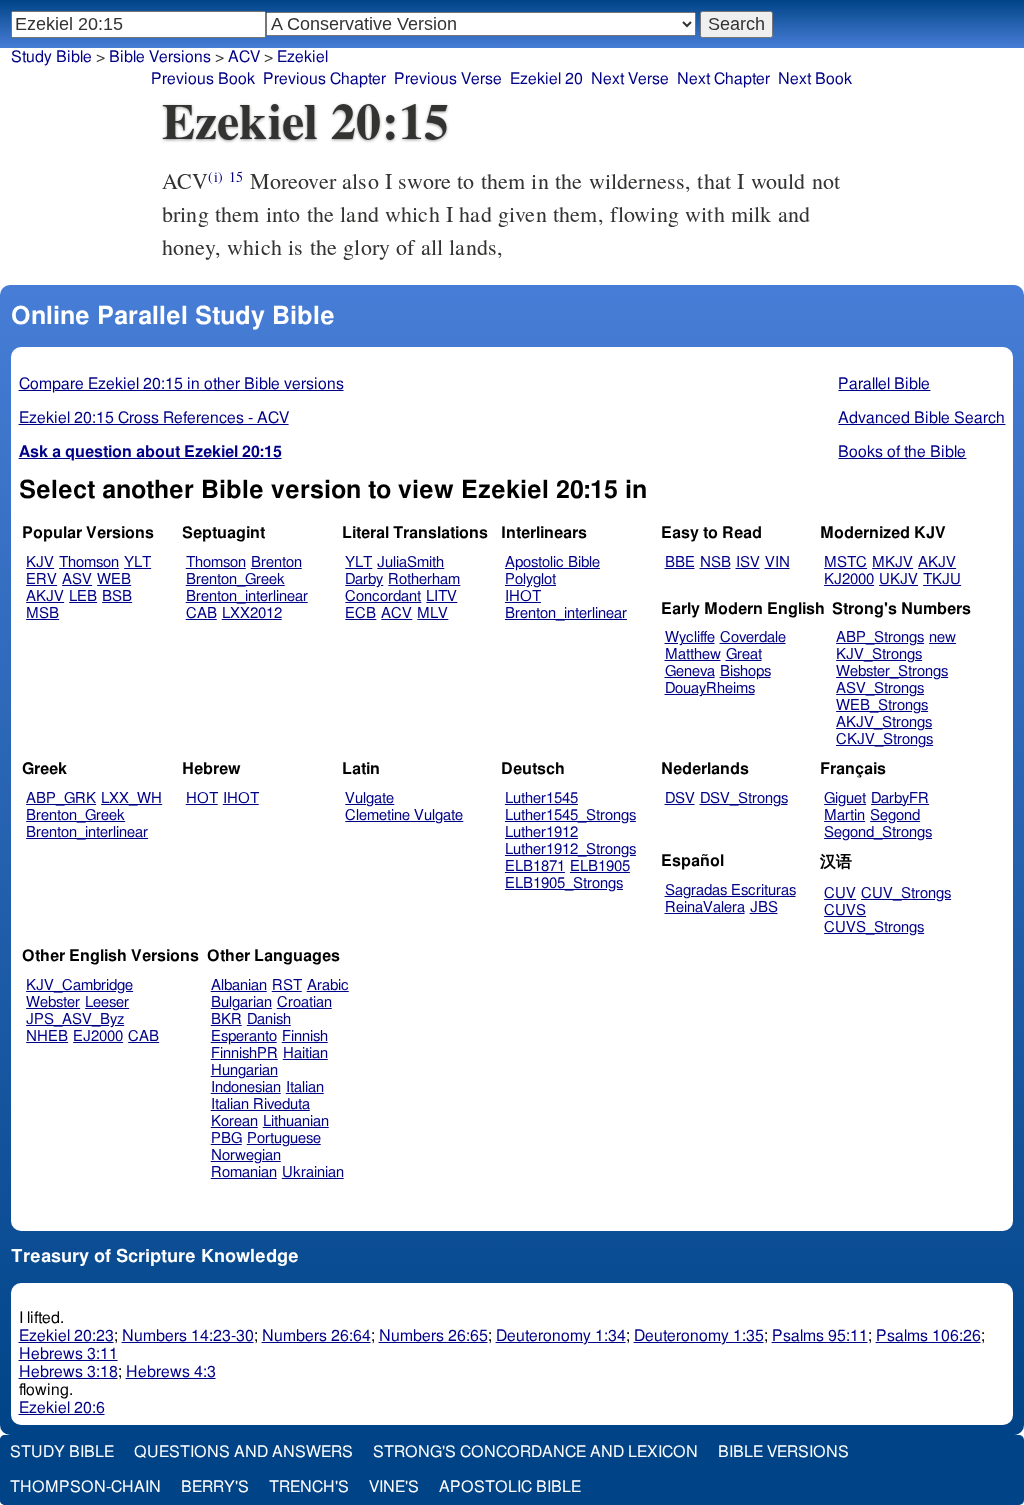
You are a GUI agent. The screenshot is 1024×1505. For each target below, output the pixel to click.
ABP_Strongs (880, 637)
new (942, 637)
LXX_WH (131, 798)
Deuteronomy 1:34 (561, 1336)
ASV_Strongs (880, 688)
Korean (234, 1121)
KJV (40, 562)
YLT (137, 562)
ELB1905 (600, 866)
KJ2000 (849, 579)
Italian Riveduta (260, 1104)
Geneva (690, 671)
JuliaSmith (410, 562)
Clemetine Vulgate (404, 815)
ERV (41, 579)
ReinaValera (705, 907)
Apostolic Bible (510, 1487)
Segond (895, 815)
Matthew (693, 654)
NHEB (47, 1036)
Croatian (304, 1002)
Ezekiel (302, 57)
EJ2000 (98, 1036)
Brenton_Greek (235, 579)
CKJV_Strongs (884, 739)
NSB (715, 562)
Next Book (815, 79)
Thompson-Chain (85, 1487)
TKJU (942, 579)
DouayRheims (710, 688)
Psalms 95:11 (820, 1336)
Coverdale (753, 637)
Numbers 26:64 (316, 1336)
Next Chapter (723, 79)
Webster (53, 1002)
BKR (226, 1019)
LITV (441, 596)
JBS (764, 907)
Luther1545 (541, 798)
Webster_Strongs (892, 671)
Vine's (394, 1487)
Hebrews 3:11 (68, 1354)
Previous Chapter (324, 79)
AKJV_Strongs (884, 722)
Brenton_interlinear (247, 596)
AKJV (45, 596)
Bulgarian (241, 1002)
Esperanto (244, 1036)
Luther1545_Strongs (570, 815)
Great (744, 654)
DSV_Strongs (744, 798)
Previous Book (203, 79)
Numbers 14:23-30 (188, 1336)
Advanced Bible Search (921, 418)
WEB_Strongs (882, 705)
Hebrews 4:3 (171, 1372)
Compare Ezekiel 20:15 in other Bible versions (181, 384)
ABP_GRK (61, 798)
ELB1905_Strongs (564, 883)
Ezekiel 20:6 (62, 1408)
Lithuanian (296, 1121)
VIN (777, 562)
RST (287, 985)
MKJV (892, 562)
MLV (432, 613)
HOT (202, 798)
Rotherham (424, 579)
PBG (226, 1138)
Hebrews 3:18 (68, 1372)
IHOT (523, 596)
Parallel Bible (884, 384)
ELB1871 (535, 866)
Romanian (244, 1172)
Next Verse (630, 79)
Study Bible (51, 57)
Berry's (215, 1487)
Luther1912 (541, 832)
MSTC (845, 562)
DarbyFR (900, 798)
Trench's (309, 1487)
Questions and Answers (243, 1452)
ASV (77, 579)
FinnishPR (244, 1053)
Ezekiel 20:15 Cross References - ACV (154, 418)
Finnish (305, 1036)
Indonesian (246, 1087)
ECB (360, 613)
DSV (680, 798)
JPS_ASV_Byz (75, 1019)
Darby (364, 579)
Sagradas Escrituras (730, 890)
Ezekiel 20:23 (66, 1336)
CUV (840, 893)
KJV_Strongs (879, 654)
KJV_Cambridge (79, 985)
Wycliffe (690, 637)
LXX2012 (252, 613)
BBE (680, 562)
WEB (114, 579)
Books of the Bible (902, 452)
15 (236, 176)
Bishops (745, 671)
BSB (117, 596)
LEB (83, 596)
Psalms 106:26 (928, 1336)
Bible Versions (160, 57)
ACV (396, 613)
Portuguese (284, 1138)
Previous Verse (448, 79)
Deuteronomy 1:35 (699, 1336)
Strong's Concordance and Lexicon (535, 1452)
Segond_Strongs (878, 832)
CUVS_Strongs (874, 927)
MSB (42, 613)
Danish (269, 1019)
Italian (305, 1087)
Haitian (305, 1053)
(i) (215, 176)
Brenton (276, 562)
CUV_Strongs (906, 893)
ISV (748, 562)
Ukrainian (313, 1172)
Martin (844, 815)
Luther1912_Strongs (570, 849)
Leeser (107, 1002)
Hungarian (244, 1070)
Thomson (89, 562)
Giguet (845, 798)
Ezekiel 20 (546, 79)
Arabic (328, 985)
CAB (201, 613)
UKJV (898, 579)
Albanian (239, 985)
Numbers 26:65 (433, 1336)
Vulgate (369, 798)
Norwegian (246, 1155)
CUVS (845, 910)
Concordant (383, 596)
